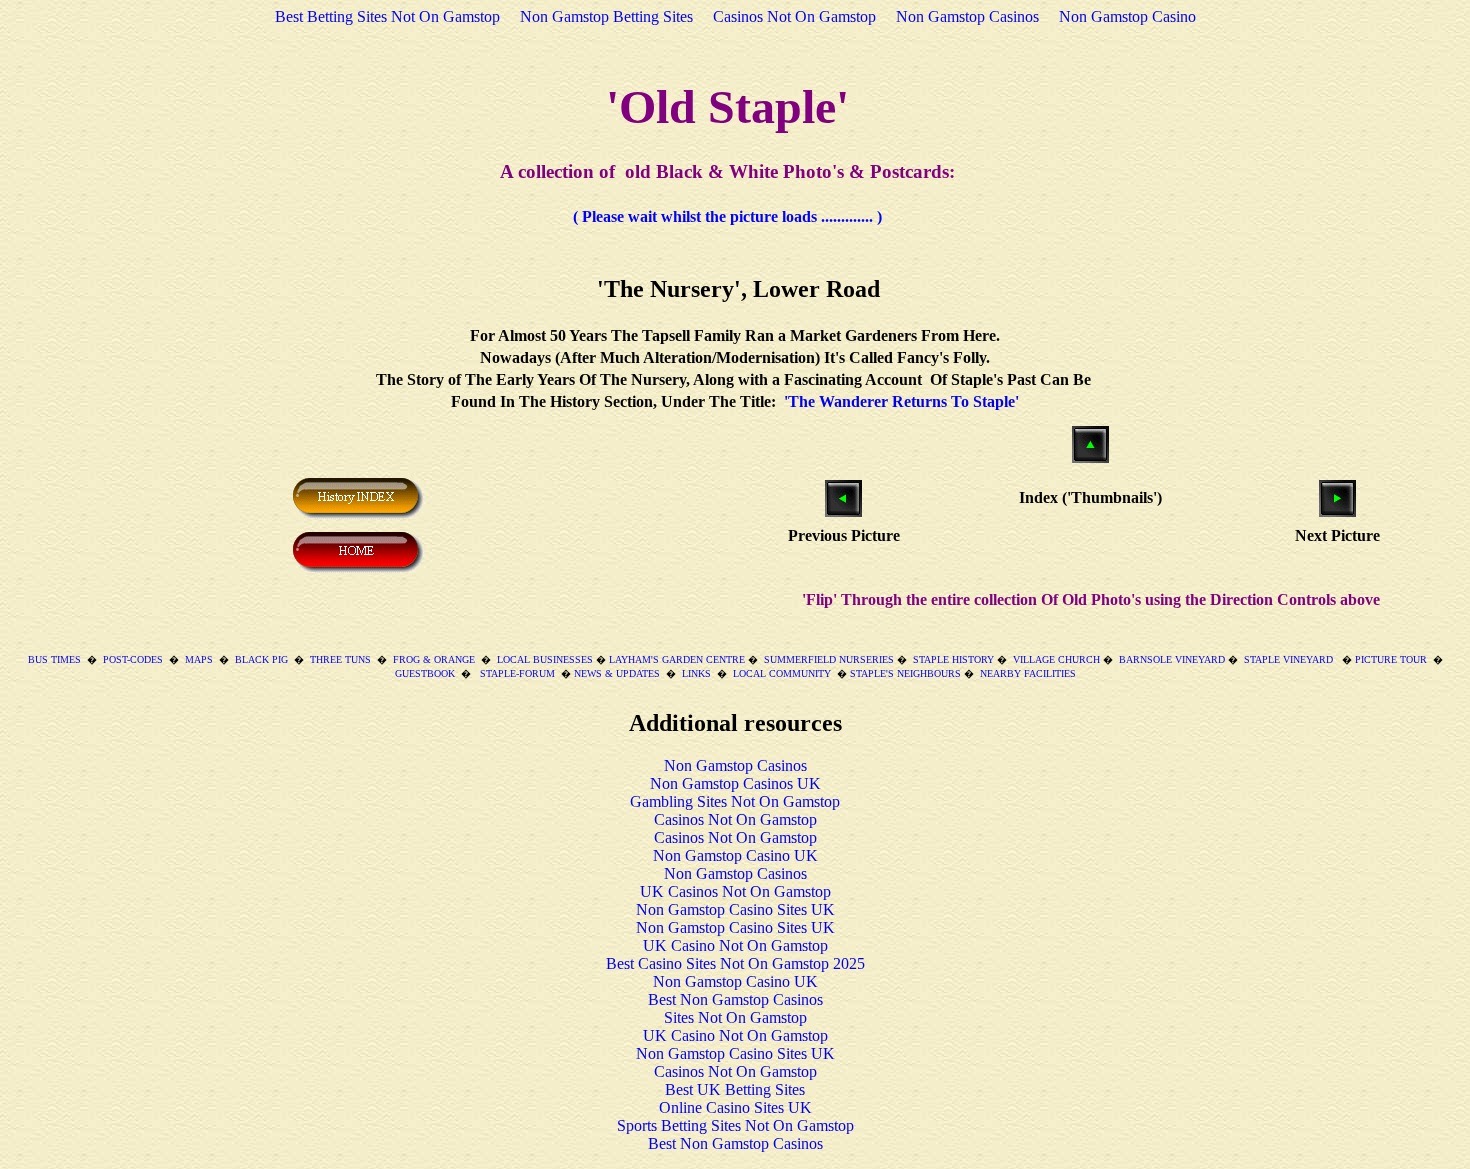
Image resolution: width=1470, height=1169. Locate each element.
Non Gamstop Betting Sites (606, 16)
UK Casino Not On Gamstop (735, 945)
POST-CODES (133, 659)
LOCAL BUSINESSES (546, 659)
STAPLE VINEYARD (1288, 659)
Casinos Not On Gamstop (794, 16)
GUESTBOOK (425, 673)
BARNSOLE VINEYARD (1172, 659)
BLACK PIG (261, 659)
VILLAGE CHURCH (1056, 659)
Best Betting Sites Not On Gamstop (387, 16)
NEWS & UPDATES (617, 673)
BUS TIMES (54, 659)
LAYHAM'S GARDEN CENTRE (677, 659)
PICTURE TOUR (1391, 659)
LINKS (696, 673)
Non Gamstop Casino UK (735, 855)
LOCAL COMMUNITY (782, 673)
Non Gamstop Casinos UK (735, 783)
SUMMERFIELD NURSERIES (829, 659)
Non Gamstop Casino (1127, 16)
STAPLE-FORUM (516, 673)
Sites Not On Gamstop (735, 1017)
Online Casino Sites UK (735, 1107)
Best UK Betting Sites (735, 1089)
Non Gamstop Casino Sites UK (735, 909)
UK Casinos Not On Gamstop (735, 891)
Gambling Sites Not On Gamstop (735, 801)
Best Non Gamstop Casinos (735, 999)
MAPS (199, 659)
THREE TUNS (340, 659)
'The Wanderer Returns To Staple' (901, 401)
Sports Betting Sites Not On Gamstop (735, 1125)
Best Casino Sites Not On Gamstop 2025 (735, 963)
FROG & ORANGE (434, 659)
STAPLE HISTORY (953, 659)
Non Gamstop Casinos (967, 16)
